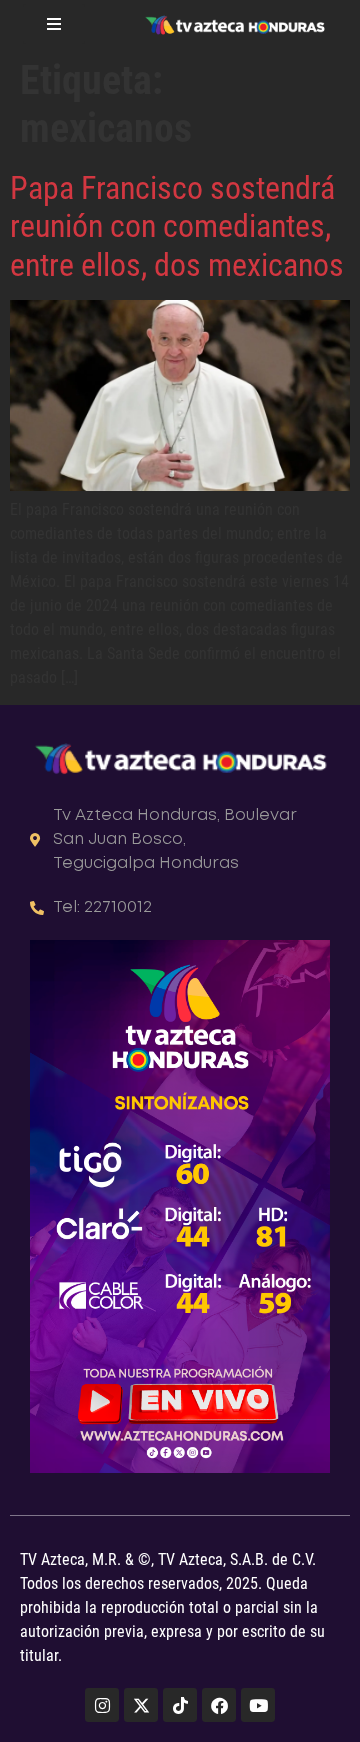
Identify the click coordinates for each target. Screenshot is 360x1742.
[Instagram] (102, 1705)
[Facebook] (219, 1705)
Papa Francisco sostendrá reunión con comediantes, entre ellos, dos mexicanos (177, 226)
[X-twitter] (141, 1705)
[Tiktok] (180, 1705)
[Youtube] (258, 1705)
